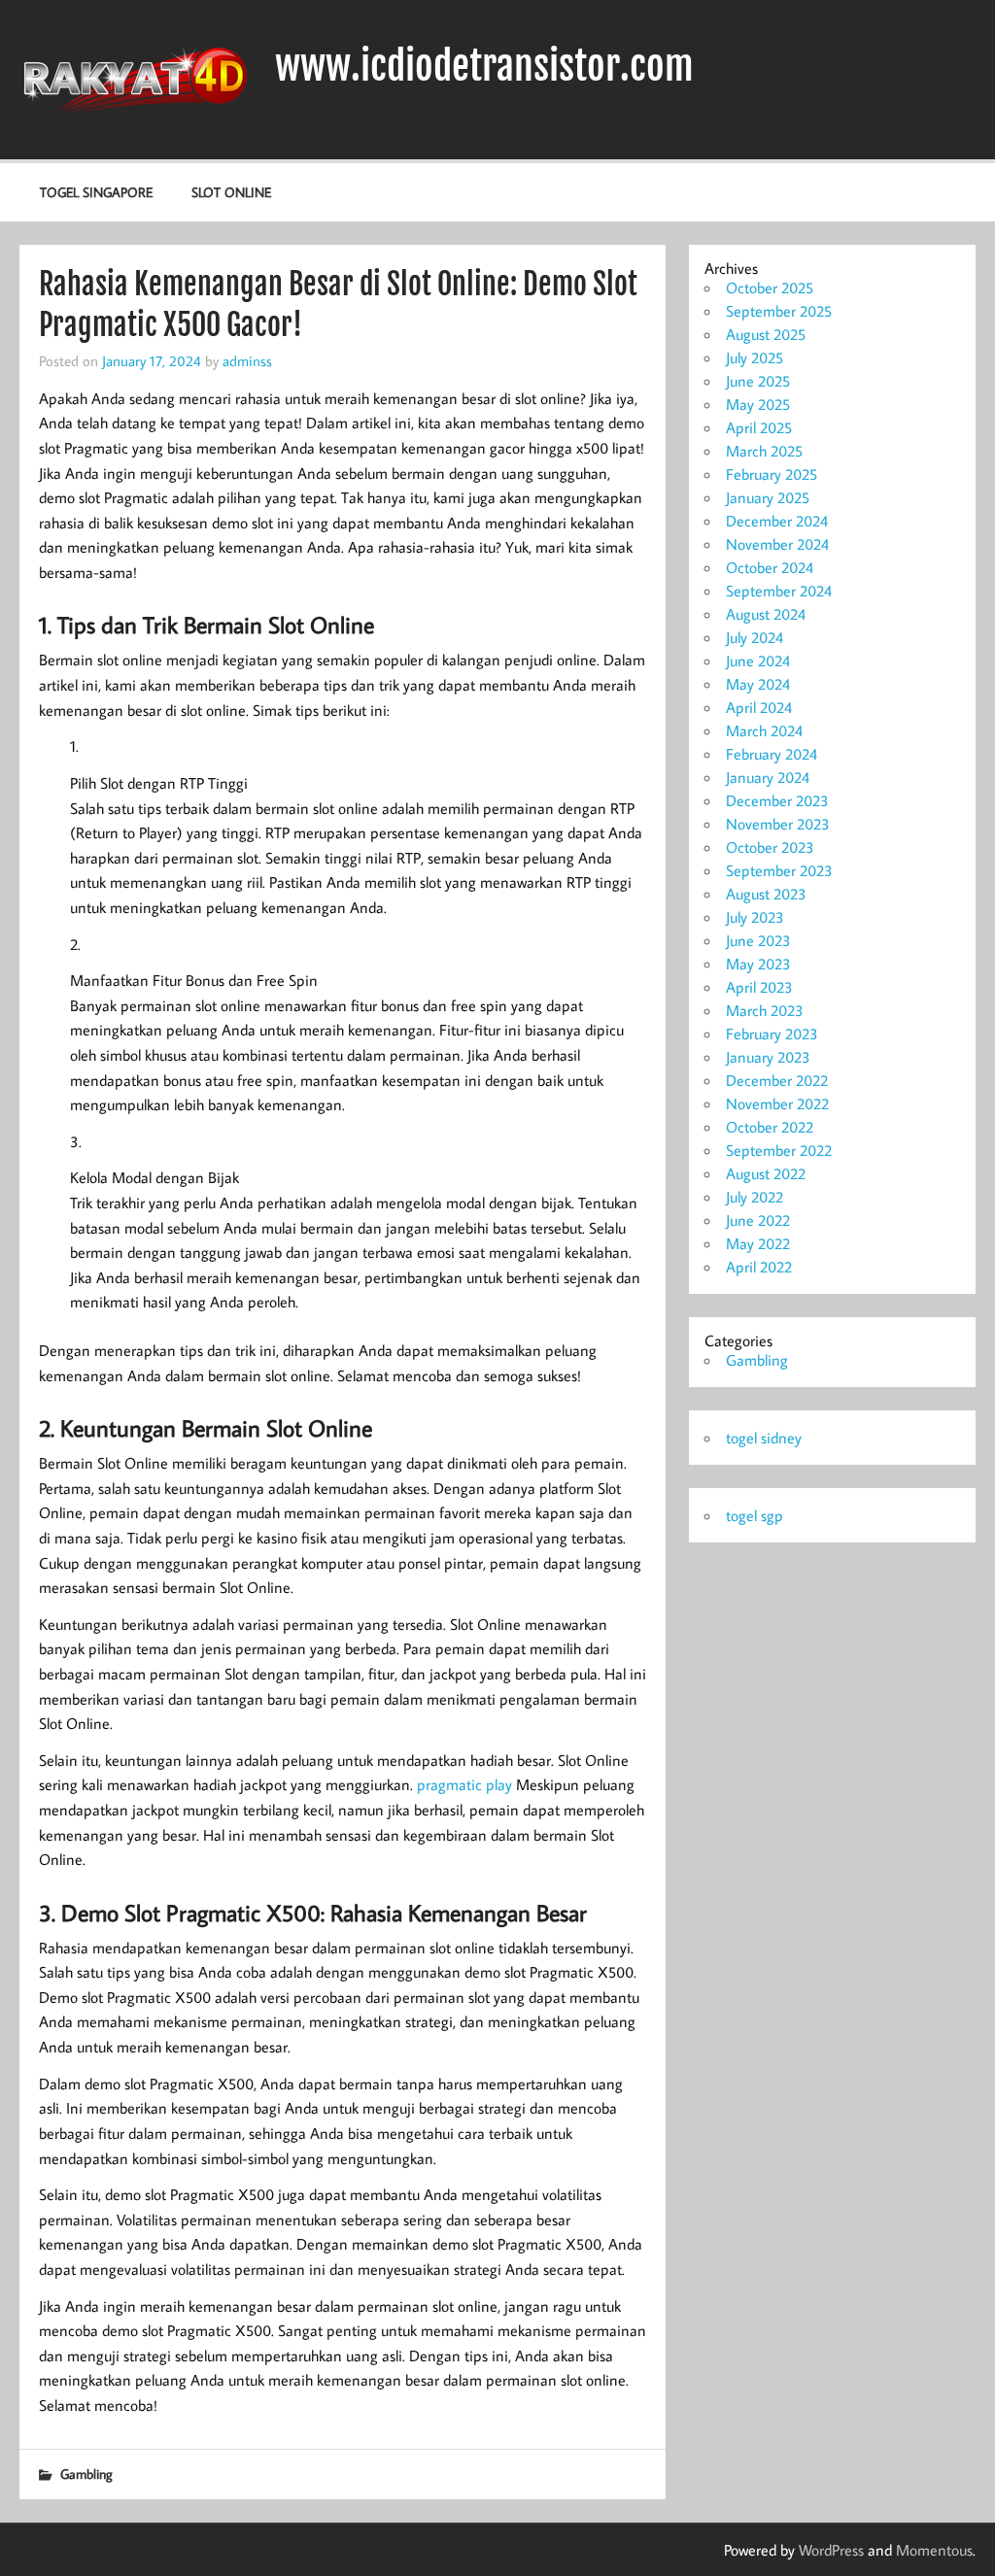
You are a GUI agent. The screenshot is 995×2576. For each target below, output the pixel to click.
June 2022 (758, 1220)
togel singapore (96, 192)
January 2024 (768, 777)
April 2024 (759, 707)
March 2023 (765, 1010)
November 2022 (777, 1103)
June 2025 (758, 381)
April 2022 (759, 1267)
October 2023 (770, 847)
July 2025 (755, 357)
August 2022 (766, 1173)
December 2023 (777, 800)
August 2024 (766, 614)
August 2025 (766, 334)
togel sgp (755, 1515)
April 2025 (759, 427)
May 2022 (758, 1243)
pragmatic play (464, 1784)
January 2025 (768, 497)
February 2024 (772, 754)
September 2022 (779, 1150)
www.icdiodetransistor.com (484, 66)
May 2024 (758, 684)
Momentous (934, 2550)
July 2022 (755, 1197)
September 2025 (779, 311)
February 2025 (772, 474)
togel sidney (764, 1438)
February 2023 (772, 1034)
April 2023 (759, 987)
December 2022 (777, 1080)
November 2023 (778, 824)
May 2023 (758, 964)
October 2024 (770, 567)
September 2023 (779, 870)
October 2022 (770, 1127)
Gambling (86, 2474)
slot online (231, 192)
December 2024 (777, 521)
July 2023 (755, 917)
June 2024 (758, 661)
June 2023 (758, 940)
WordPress (831, 2550)
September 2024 (779, 591)
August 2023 (766, 894)
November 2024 (777, 544)
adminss (247, 360)
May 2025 (758, 404)
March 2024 (764, 730)
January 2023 (768, 1057)
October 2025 (770, 288)
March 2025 (764, 451)
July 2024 (755, 637)
